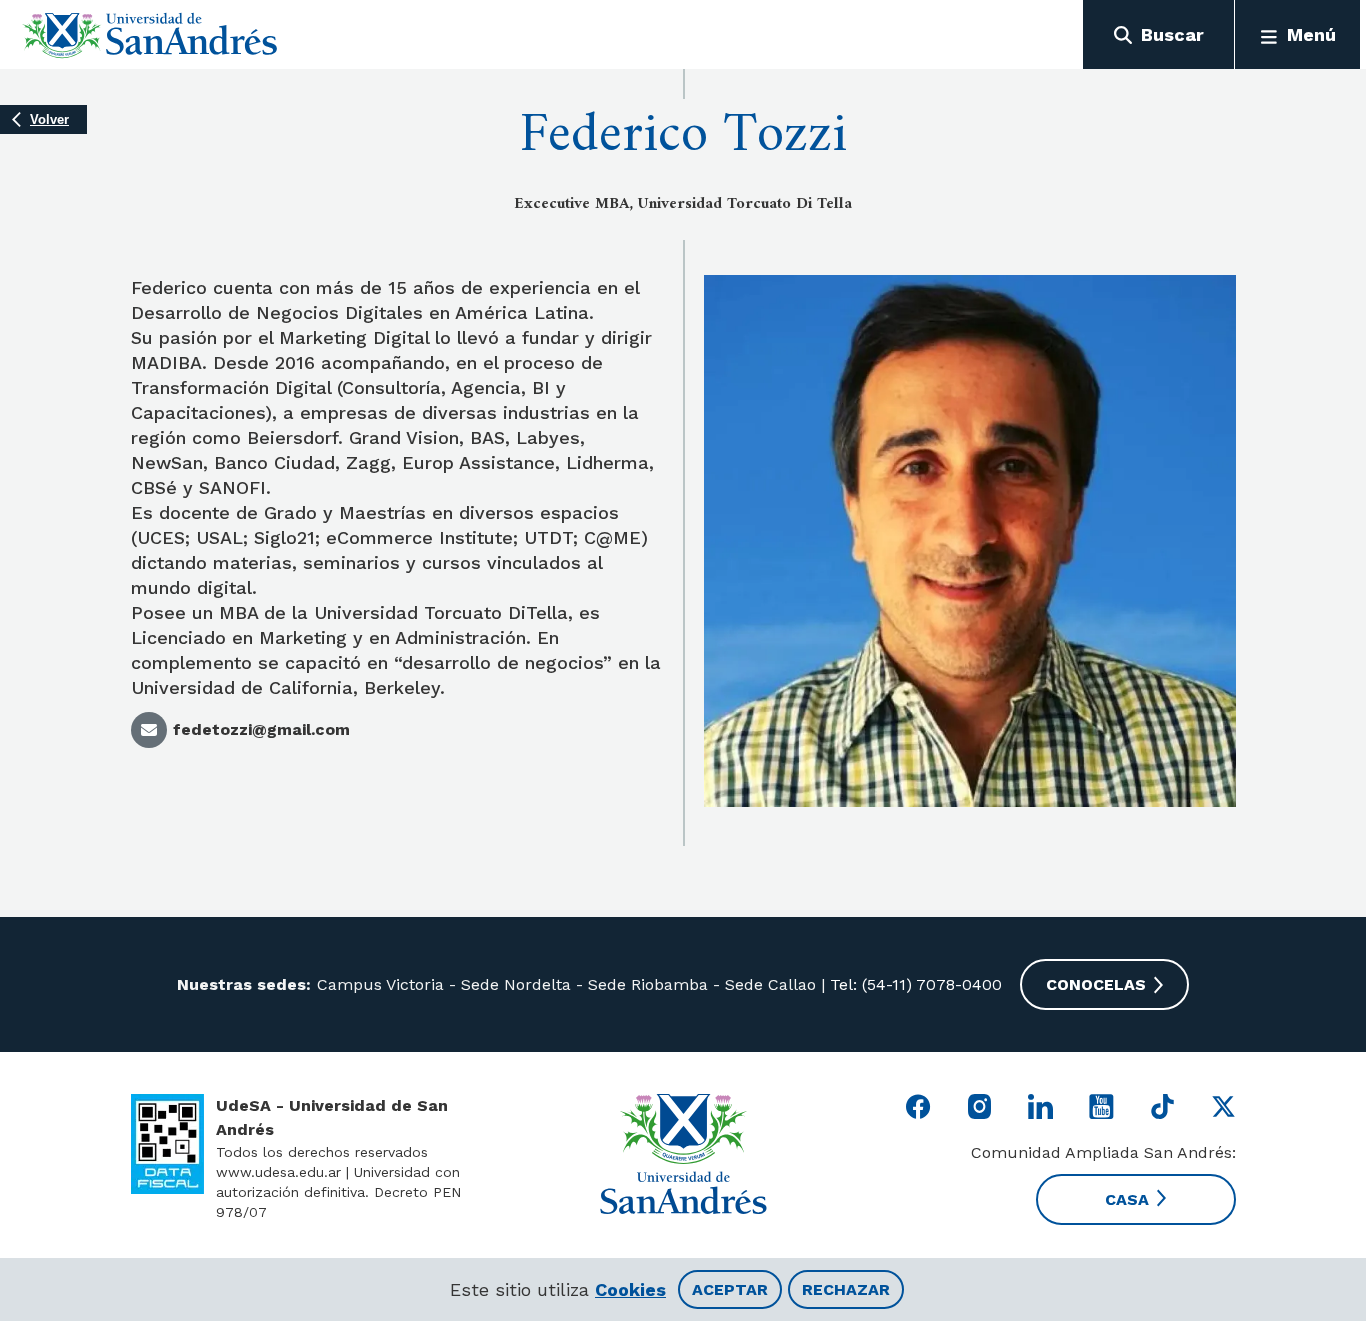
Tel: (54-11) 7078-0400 (913, 984)
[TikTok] (1162, 1106)
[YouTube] (1101, 1106)
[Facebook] (918, 1106)
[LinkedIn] (1040, 1106)
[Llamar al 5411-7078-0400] (167, 1144)
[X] (1223, 1106)
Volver (49, 119)
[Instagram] (979, 1106)
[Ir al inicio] (150, 35)
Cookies (630, 1289)
